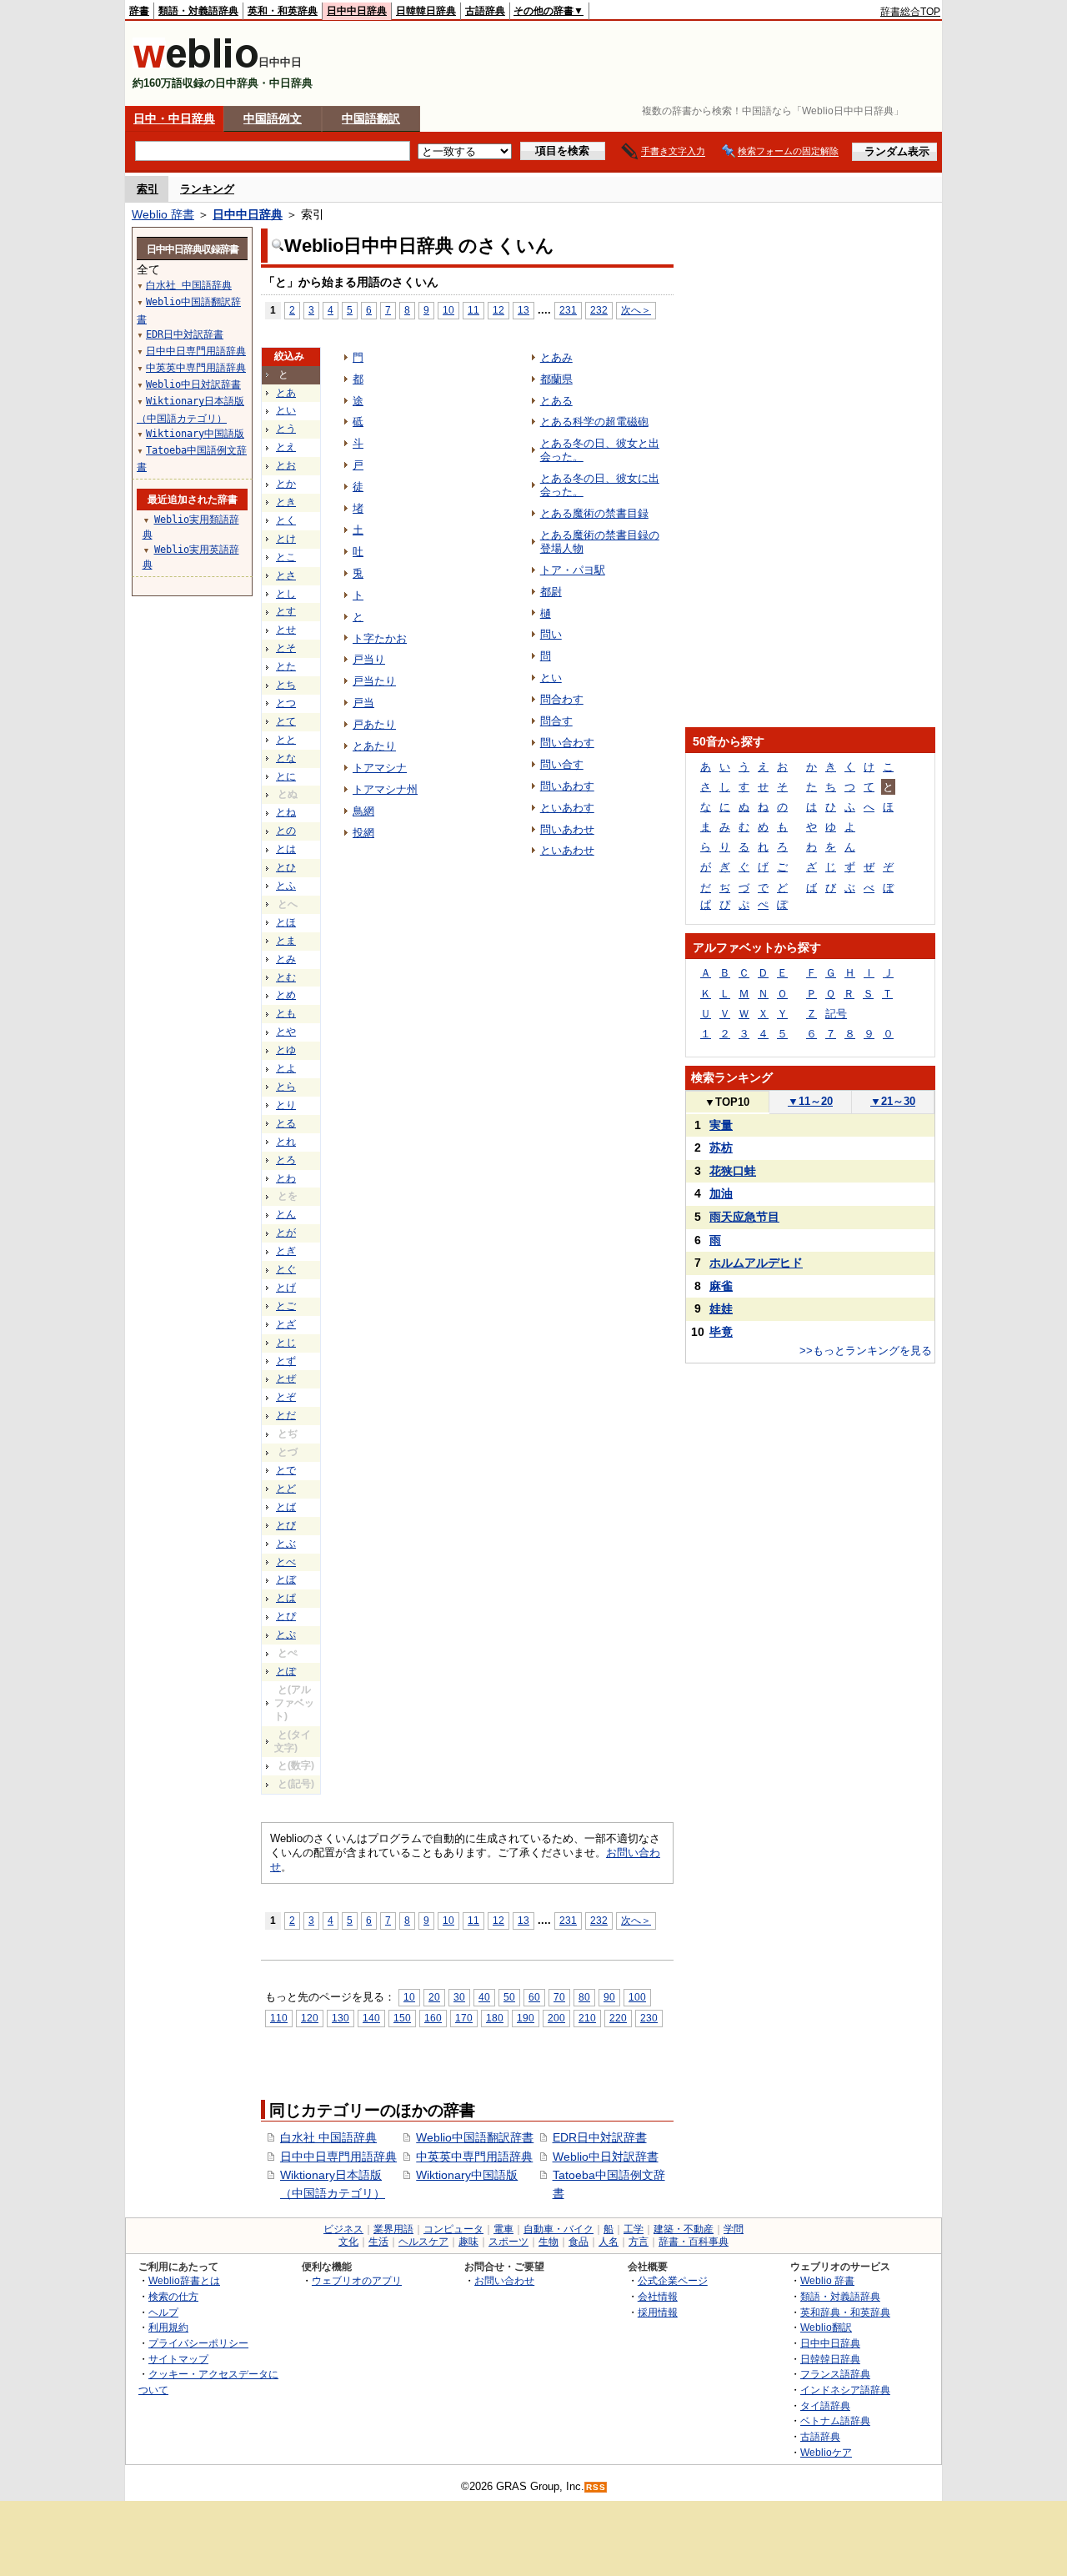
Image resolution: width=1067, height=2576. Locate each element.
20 (434, 1997)
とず (286, 1361)
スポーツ (508, 2242)
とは (286, 849)
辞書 (139, 11)
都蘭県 (556, 379)
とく (286, 520)
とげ (286, 1288)
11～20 (810, 1101)
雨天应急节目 (744, 1217)
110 (279, 2018)
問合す (556, 721)
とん (286, 1214)
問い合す (562, 764)
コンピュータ (453, 2229)
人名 (609, 2242)
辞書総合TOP (910, 12)
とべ (286, 1562)
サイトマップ (178, 2359)
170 (464, 2018)
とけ (286, 539)
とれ (286, 1142)
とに (286, 776)
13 (523, 310)
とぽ (286, 1671)
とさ (286, 575)
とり (286, 1105)
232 (599, 310)
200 (556, 2018)
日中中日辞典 (357, 11)
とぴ (286, 1616)
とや (286, 1032)
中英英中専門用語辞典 (474, 2157)
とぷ (286, 1634)
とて (286, 721)
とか (286, 484)
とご (286, 1306)
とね (286, 812)
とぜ (286, 1378)
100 (637, 1997)
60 (534, 1997)
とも (286, 1013)
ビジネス (343, 2229)
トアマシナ (380, 768)
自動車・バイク (559, 2229)
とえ (286, 447)
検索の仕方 (173, 2296)
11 (473, 310)
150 (402, 2018)
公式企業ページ (673, 2280)
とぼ (286, 1579)
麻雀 (721, 1286)
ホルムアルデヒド (756, 1263)
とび (286, 1525)
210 (587, 2018)
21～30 (893, 1101)
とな (286, 758)
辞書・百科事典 (694, 2242)
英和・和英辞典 (283, 11)
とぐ (286, 1269)
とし (286, 594)
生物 (549, 2242)
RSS (596, 2487)
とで (286, 1470)
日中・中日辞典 (174, 118)
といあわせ (567, 850)
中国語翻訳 (371, 118)
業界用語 (393, 2229)
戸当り (369, 659)
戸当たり (374, 681)
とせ (286, 630)
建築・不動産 (684, 2229)
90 (609, 1997)
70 (559, 1997)
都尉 (551, 592)
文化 (348, 2242)
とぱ (286, 1598)
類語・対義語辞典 (198, 11)
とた (286, 666)
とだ (286, 1415)
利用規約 (168, 2327)
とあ (286, 393)
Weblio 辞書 (163, 214)
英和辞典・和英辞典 (845, 2312)
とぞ (286, 1397)
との (286, 831)
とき (286, 502)
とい (286, 410)
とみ (286, 959)
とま (286, 941)
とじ (286, 1343)
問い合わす (567, 743)
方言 (639, 2242)
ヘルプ (163, 2312)
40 (484, 1997)
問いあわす (567, 786)
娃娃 (721, 1308)
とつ (286, 703)
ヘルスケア (423, 2242)
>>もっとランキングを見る (866, 1351)
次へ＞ (636, 310)
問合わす (562, 699)
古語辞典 (485, 11)
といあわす (567, 808)
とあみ (556, 357)
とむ (286, 977)
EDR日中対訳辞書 (600, 2137)
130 (341, 2018)
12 (498, 310)
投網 (363, 833)
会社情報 (658, 2296)
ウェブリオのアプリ (357, 2280)
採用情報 (658, 2312)
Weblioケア (826, 2452)
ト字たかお (380, 638)
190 (526, 2018)
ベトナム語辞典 (835, 2420)
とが (286, 1233)
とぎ (286, 1251)
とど (286, 1489)
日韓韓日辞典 (426, 11)
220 (618, 2018)
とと (286, 740)
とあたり (374, 746)
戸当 (363, 703)
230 (649, 2018)
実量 (721, 1125)
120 (310, 2018)
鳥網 (363, 811)
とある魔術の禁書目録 (594, 513)
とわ (286, 1178)
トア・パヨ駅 (573, 570)
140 (371, 2018)
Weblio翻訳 (826, 2327)
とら (286, 1087)
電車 (503, 2229)
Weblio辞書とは (184, 2280)
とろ (286, 1160)
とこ (286, 557)
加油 (721, 1193)
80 (584, 1997)
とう (286, 429)
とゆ (286, 1050)
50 (509, 1997)
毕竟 (721, 1332)
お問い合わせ (504, 2280)
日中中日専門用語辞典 (338, 2157)
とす (286, 611)
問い (551, 634)
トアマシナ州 (385, 789)
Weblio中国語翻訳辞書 (475, 2137)
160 (433, 2018)
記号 (836, 1014)
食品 (579, 2242)
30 (459, 1997)
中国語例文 (273, 118)
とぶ (286, 1544)
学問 (734, 2229)
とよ (286, 1068)
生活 (378, 2242)
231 (568, 310)
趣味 (468, 2242)
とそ (286, 648)
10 (448, 310)
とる (286, 1123)
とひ (286, 867)
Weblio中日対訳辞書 (606, 2157)
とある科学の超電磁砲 (594, 422)
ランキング (207, 189)
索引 (148, 189)
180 (495, 2018)
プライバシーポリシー (198, 2343)
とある (556, 401)
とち (286, 685)
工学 (634, 2229)
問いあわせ (567, 829)
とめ (286, 995)
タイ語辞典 (825, 2405)
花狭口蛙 (733, 1171)
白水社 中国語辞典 (328, 2137)
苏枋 (721, 1147)
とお (286, 465)
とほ (286, 922)
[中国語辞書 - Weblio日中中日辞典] (195, 65)
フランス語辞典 (835, 2374)
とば (286, 1507)
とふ (286, 886)
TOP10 (727, 1102)
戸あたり (374, 724)
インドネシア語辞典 (845, 2390)
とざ (286, 1324)
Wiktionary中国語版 (467, 2175)
